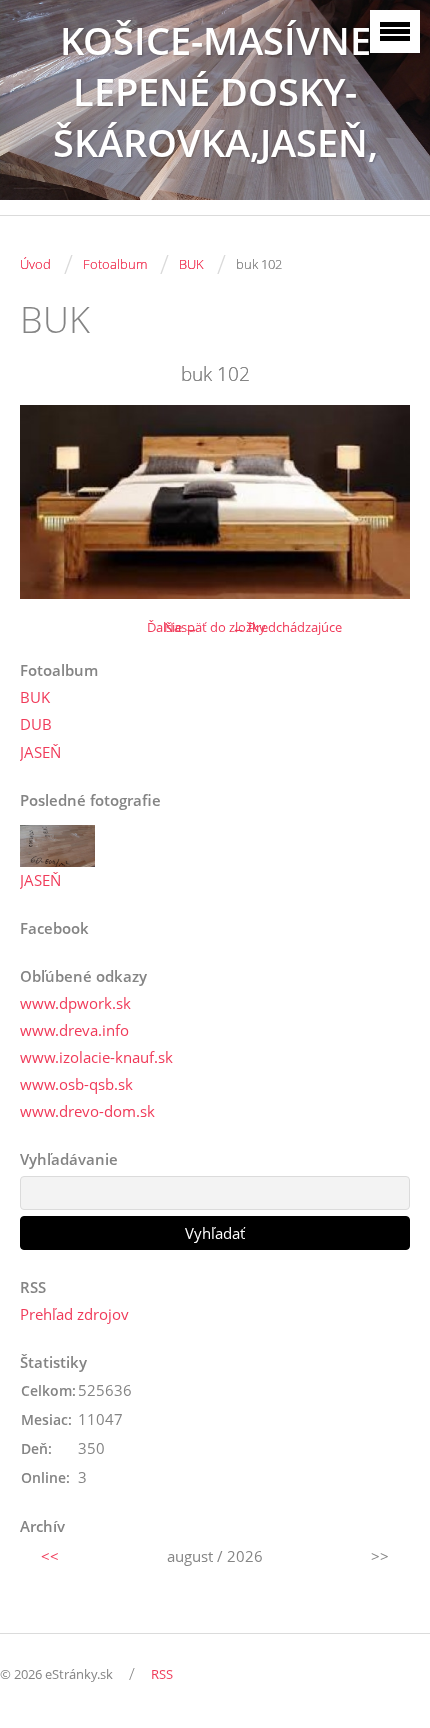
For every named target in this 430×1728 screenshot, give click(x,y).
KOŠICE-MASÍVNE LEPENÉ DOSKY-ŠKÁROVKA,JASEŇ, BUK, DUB (215, 117)
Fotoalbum (115, 264)
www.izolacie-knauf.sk (96, 1057)
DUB (36, 724)
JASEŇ (40, 752)
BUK (191, 264)
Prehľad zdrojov (74, 1314)
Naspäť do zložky (215, 627)
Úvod (35, 264)
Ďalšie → (172, 627)
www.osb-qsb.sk (76, 1084)
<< (50, 1556)
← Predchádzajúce (287, 627)
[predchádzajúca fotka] (52, 502)
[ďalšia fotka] (377, 502)
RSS (162, 1674)
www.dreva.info (74, 1030)
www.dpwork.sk (75, 1003)
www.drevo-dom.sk (87, 1111)
